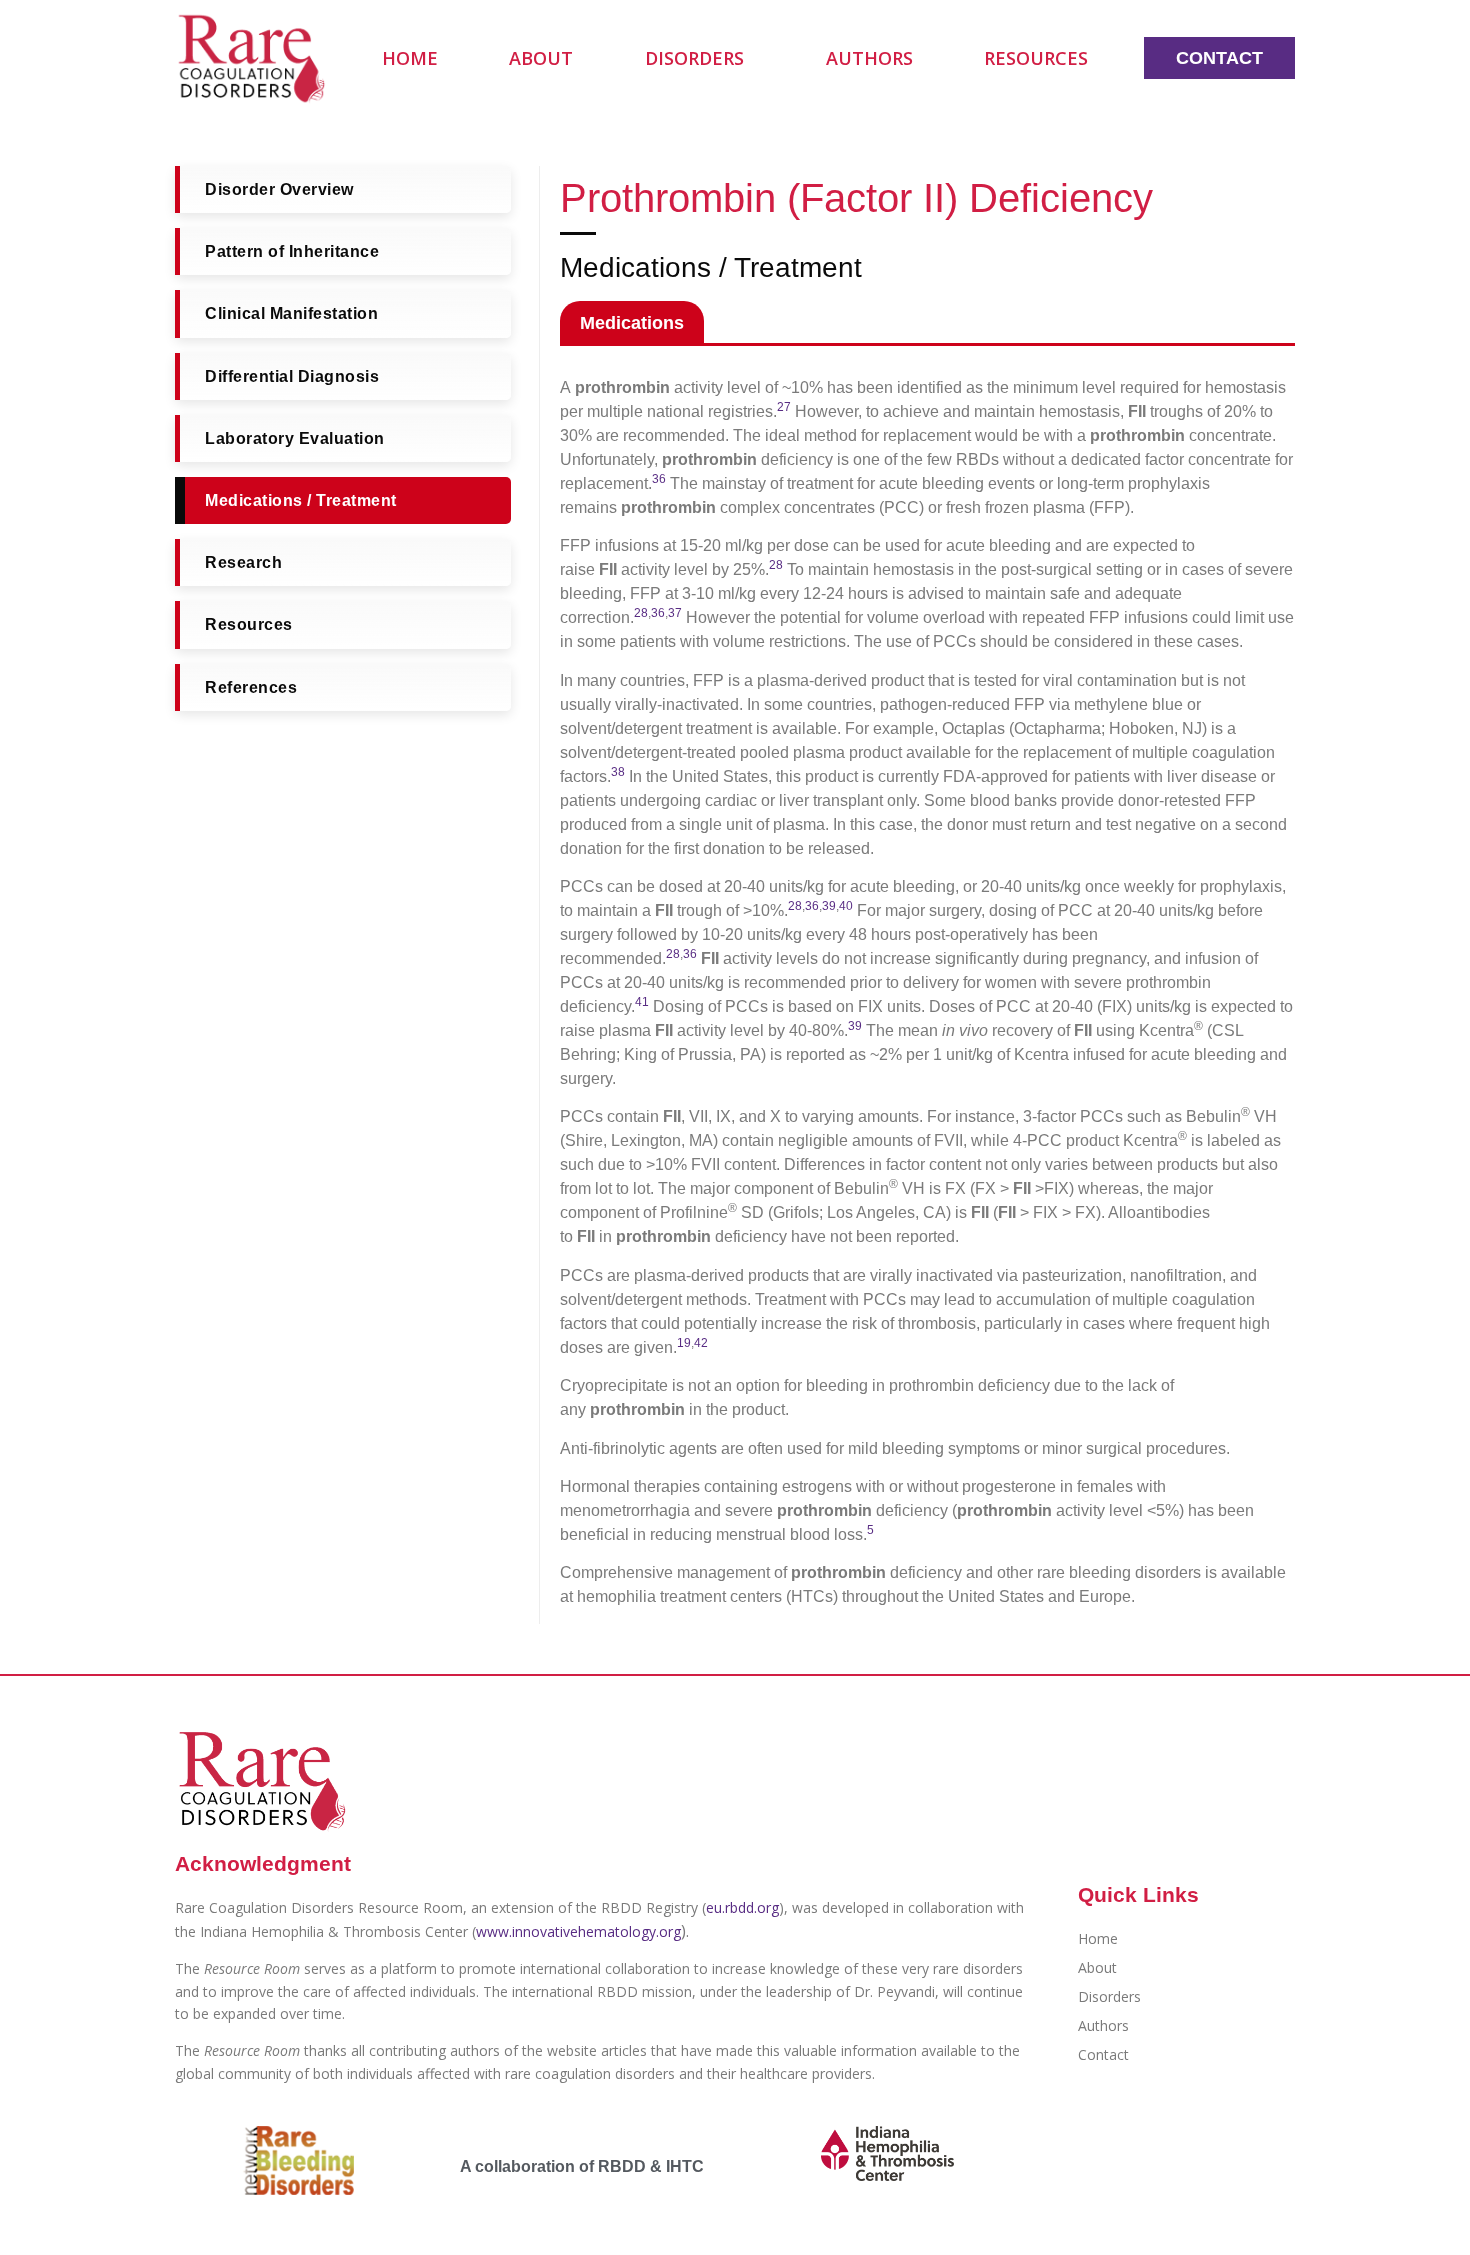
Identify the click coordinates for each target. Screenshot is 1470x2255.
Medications (632, 323)
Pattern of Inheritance (292, 251)
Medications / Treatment (301, 500)
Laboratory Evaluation (295, 438)
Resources (1036, 58)
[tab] (632, 322)
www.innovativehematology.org (578, 1931)
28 (641, 613)
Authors (869, 58)
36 (658, 613)
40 (846, 906)
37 (675, 613)
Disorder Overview (279, 189)
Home (410, 58)
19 (684, 1343)
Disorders (694, 58)
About (541, 58)
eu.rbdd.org (742, 1907)
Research (243, 562)
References (251, 687)
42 (701, 1343)
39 (829, 906)
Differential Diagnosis (292, 376)
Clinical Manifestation (291, 314)
